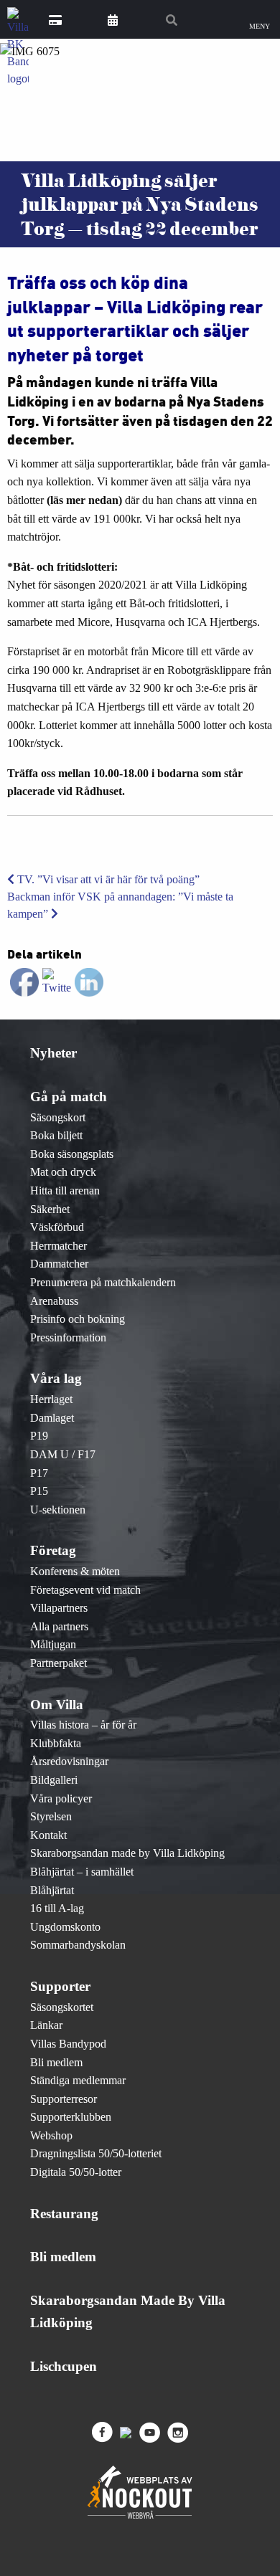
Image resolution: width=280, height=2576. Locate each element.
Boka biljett (56, 1135)
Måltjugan (53, 1644)
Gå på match (69, 1097)
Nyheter (53, 1053)
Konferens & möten (75, 1571)
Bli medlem (56, 2062)
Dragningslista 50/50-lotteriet (96, 2153)
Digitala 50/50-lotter (76, 2172)
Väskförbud (57, 1227)
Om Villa (57, 1705)
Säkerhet (50, 1209)
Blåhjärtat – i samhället (82, 1872)
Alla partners (59, 1626)
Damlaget (52, 1418)
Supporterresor (64, 2099)
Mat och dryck (63, 1172)
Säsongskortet (62, 2007)
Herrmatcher (59, 1246)
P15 (39, 1491)
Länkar (46, 2025)
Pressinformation (68, 1337)
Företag (53, 1550)
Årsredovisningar (69, 1761)
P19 (39, 1436)
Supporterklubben (71, 2117)
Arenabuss (54, 1301)
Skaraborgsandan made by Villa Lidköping (127, 1853)
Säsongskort (58, 1117)
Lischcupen (64, 2366)
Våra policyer (61, 1798)
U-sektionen (58, 1510)
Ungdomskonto (65, 1927)
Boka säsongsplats (72, 1154)
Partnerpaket (59, 1663)
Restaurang (64, 2214)
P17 (39, 1473)
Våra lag (56, 1378)
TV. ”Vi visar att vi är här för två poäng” (107, 879)
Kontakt (48, 1835)
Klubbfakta (56, 1743)
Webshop (51, 2135)
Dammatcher (59, 1264)
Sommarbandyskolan (78, 1945)
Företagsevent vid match (85, 1590)
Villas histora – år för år (83, 1725)
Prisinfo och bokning (78, 1319)
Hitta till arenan (65, 1190)
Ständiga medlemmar (78, 2080)
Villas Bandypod (68, 2044)
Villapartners (59, 1608)
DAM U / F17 (63, 1454)
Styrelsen (51, 1816)
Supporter (60, 1986)
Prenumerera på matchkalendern (103, 1282)
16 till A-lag (57, 1908)
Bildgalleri (54, 1780)
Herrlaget (51, 1399)
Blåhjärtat (52, 1890)
